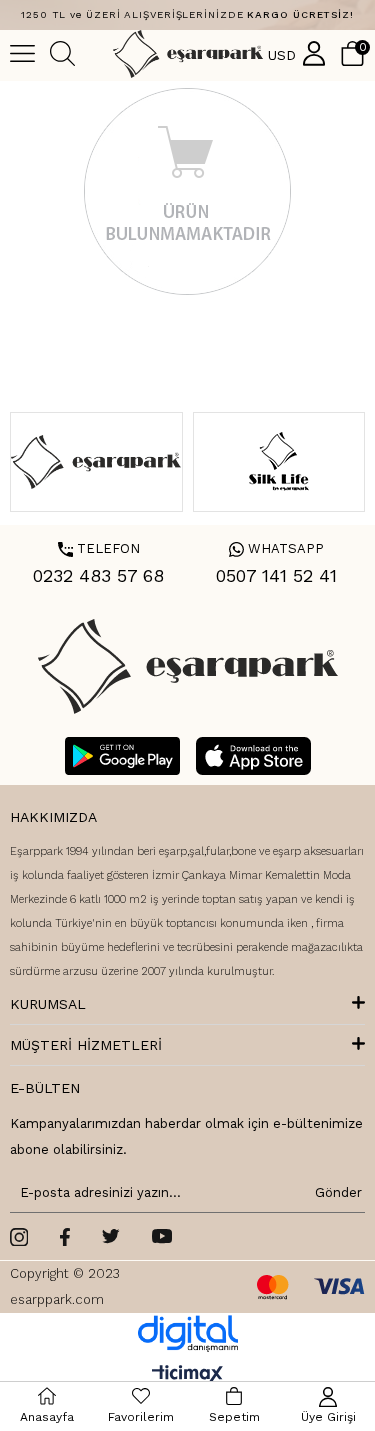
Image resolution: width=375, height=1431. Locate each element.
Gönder (335, 1192)
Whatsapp (276, 548)
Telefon (99, 548)
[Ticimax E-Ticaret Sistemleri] (187, 1375)
